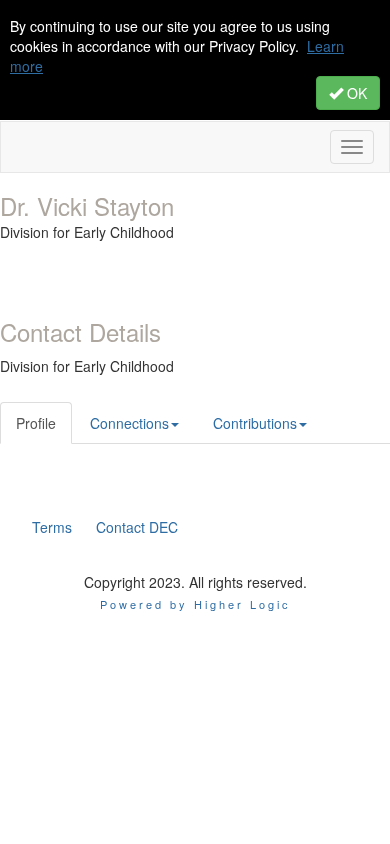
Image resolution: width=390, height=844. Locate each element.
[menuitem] (52, 527)
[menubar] (105, 527)
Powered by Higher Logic (195, 604)
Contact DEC (137, 527)
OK (355, 93)
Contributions (255, 423)
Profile (36, 423)
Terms (52, 527)
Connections (129, 423)
